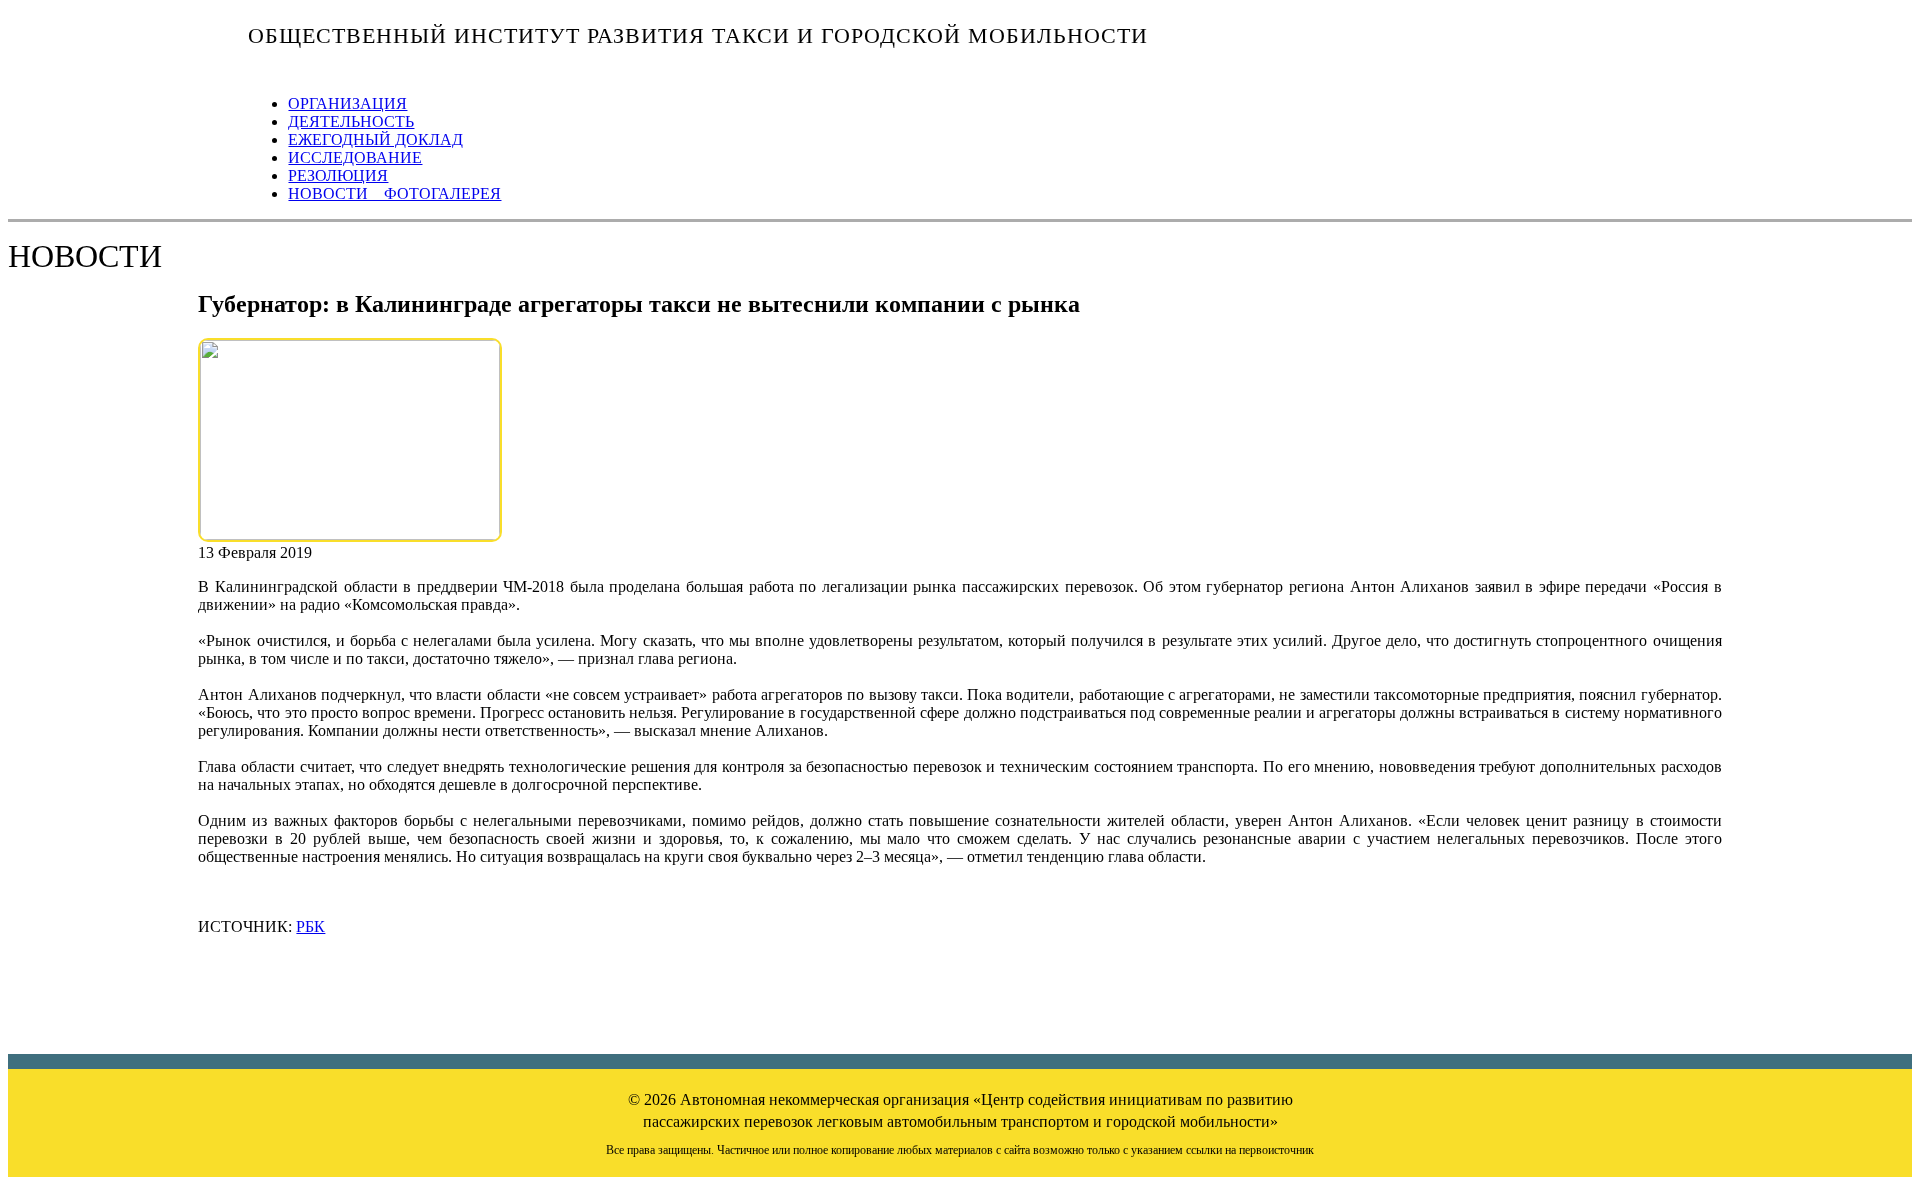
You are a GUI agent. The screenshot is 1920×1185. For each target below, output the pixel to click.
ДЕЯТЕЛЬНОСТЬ (351, 121)
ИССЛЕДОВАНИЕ (355, 157)
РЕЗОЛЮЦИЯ (338, 175)
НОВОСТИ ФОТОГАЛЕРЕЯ (394, 193)
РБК (310, 926)
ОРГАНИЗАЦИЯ (347, 103)
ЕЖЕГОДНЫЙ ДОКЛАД (375, 139)
